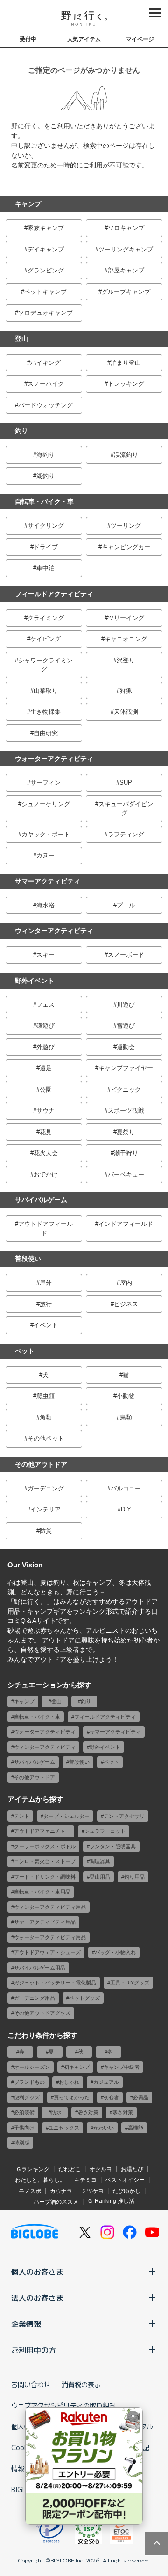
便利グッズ (27, 2097)
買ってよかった (72, 2097)
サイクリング (46, 526)
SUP (126, 783)
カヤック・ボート (46, 834)
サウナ (45, 1110)
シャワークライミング (45, 665)
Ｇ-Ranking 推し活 (111, 2201)
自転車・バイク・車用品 (42, 1892)
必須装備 (24, 2112)
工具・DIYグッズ (130, 1983)
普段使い (28, 1259)
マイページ (140, 39)
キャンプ (28, 204)
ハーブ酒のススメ (56, 2202)
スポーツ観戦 (126, 1110)
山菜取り (46, 691)
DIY (126, 1509)
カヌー (45, 855)
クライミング (46, 618)
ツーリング (126, 526)
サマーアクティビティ (48, 881)
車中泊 (45, 568)
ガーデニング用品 (35, 1998)
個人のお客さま (37, 2271)
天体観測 (126, 712)
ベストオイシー (125, 2180)
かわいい (104, 2128)
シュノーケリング (46, 804)
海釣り (45, 455)
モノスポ (30, 2191)
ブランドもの (29, 2082)
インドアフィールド (126, 1224)
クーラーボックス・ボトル (45, 1846)
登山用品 (100, 1877)
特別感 (22, 2143)
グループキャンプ (126, 292)
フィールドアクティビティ (54, 594)
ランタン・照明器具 (113, 1846)
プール (126, 905)
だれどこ (70, 2169)
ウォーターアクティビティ (54, 759)
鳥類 (126, 1417)
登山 (21, 339)
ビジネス (126, 1304)
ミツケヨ (92, 2191)
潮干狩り (126, 1153)
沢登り (126, 660)
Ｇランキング (33, 2169)
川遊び (126, 1005)
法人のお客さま (37, 2298)
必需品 (141, 2097)
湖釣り (45, 476)
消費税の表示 (81, 2384)
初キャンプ (77, 2067)
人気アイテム (84, 39)
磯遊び (45, 1026)
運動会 (126, 1047)
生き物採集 (45, 712)
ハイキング (45, 363)
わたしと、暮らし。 (40, 2180)
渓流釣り (126, 455)
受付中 (28, 39)
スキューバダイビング (126, 809)
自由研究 (46, 733)
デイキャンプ (46, 249)
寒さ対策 (123, 2112)
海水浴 (45, 905)
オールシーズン (32, 2067)
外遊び (45, 1047)
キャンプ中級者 (122, 2067)
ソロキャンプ (126, 228)
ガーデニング (46, 1488)
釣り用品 (134, 1877)
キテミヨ (85, 2180)
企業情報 (26, 2324)
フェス (45, 1005)
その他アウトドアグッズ (42, 2013)
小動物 (126, 1396)
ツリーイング (126, 618)
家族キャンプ (46, 228)
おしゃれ (69, 2082)
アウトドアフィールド (45, 1229)
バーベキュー (126, 1174)
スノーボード (126, 955)
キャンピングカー (126, 547)
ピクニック (126, 1090)
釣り (21, 431)
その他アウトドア (41, 1464)
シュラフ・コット (105, 1831)
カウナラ (61, 2191)
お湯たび (132, 2169)
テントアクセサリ (124, 1816)
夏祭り (126, 1132)
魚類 (46, 1417)
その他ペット (46, 1438)
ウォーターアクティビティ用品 (50, 1937)
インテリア (45, 1509)
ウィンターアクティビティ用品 (50, 1907)
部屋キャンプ (126, 270)
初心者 (111, 2097)
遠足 (46, 1068)
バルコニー (126, 1488)
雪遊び (126, 1026)
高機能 (136, 2128)
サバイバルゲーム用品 (40, 1968)
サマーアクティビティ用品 (45, 1922)
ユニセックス (64, 2128)
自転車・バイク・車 (44, 501)
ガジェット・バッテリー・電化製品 (55, 1983)
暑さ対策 (88, 2112)
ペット (25, 1351)
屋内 (126, 1283)
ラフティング (126, 834)
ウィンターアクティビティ (54, 931)
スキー (45, 955)
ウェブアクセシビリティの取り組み (63, 2405)
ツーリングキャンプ (126, 249)
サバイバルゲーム (41, 1200)
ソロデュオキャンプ (45, 313)
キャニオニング (126, 639)
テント (22, 1816)
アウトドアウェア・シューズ (47, 1952)
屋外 (46, 1283)
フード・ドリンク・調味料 (45, 1877)
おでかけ (46, 1174)
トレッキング (126, 384)
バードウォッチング (45, 405)
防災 (46, 1531)
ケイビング (45, 639)
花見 (46, 1132)
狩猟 (126, 691)
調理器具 (100, 1861)
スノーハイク (46, 384)
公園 (46, 1090)
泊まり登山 (126, 363)
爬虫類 (45, 1396)
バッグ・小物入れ (115, 1952)
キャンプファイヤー (126, 1068)
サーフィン (45, 783)
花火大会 (46, 1153)
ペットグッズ (84, 1998)
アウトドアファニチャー (42, 1831)
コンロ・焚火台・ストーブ (45, 1861)
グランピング (46, 270)
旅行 (46, 1304)
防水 (56, 2112)
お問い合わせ (31, 2384)
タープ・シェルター (66, 1816)
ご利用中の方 (34, 2350)
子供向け (24, 2128)
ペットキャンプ (45, 292)
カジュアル (106, 2082)
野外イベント (35, 981)
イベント (46, 1325)
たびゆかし (126, 2191)
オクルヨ (101, 2169)
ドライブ (46, 547)
